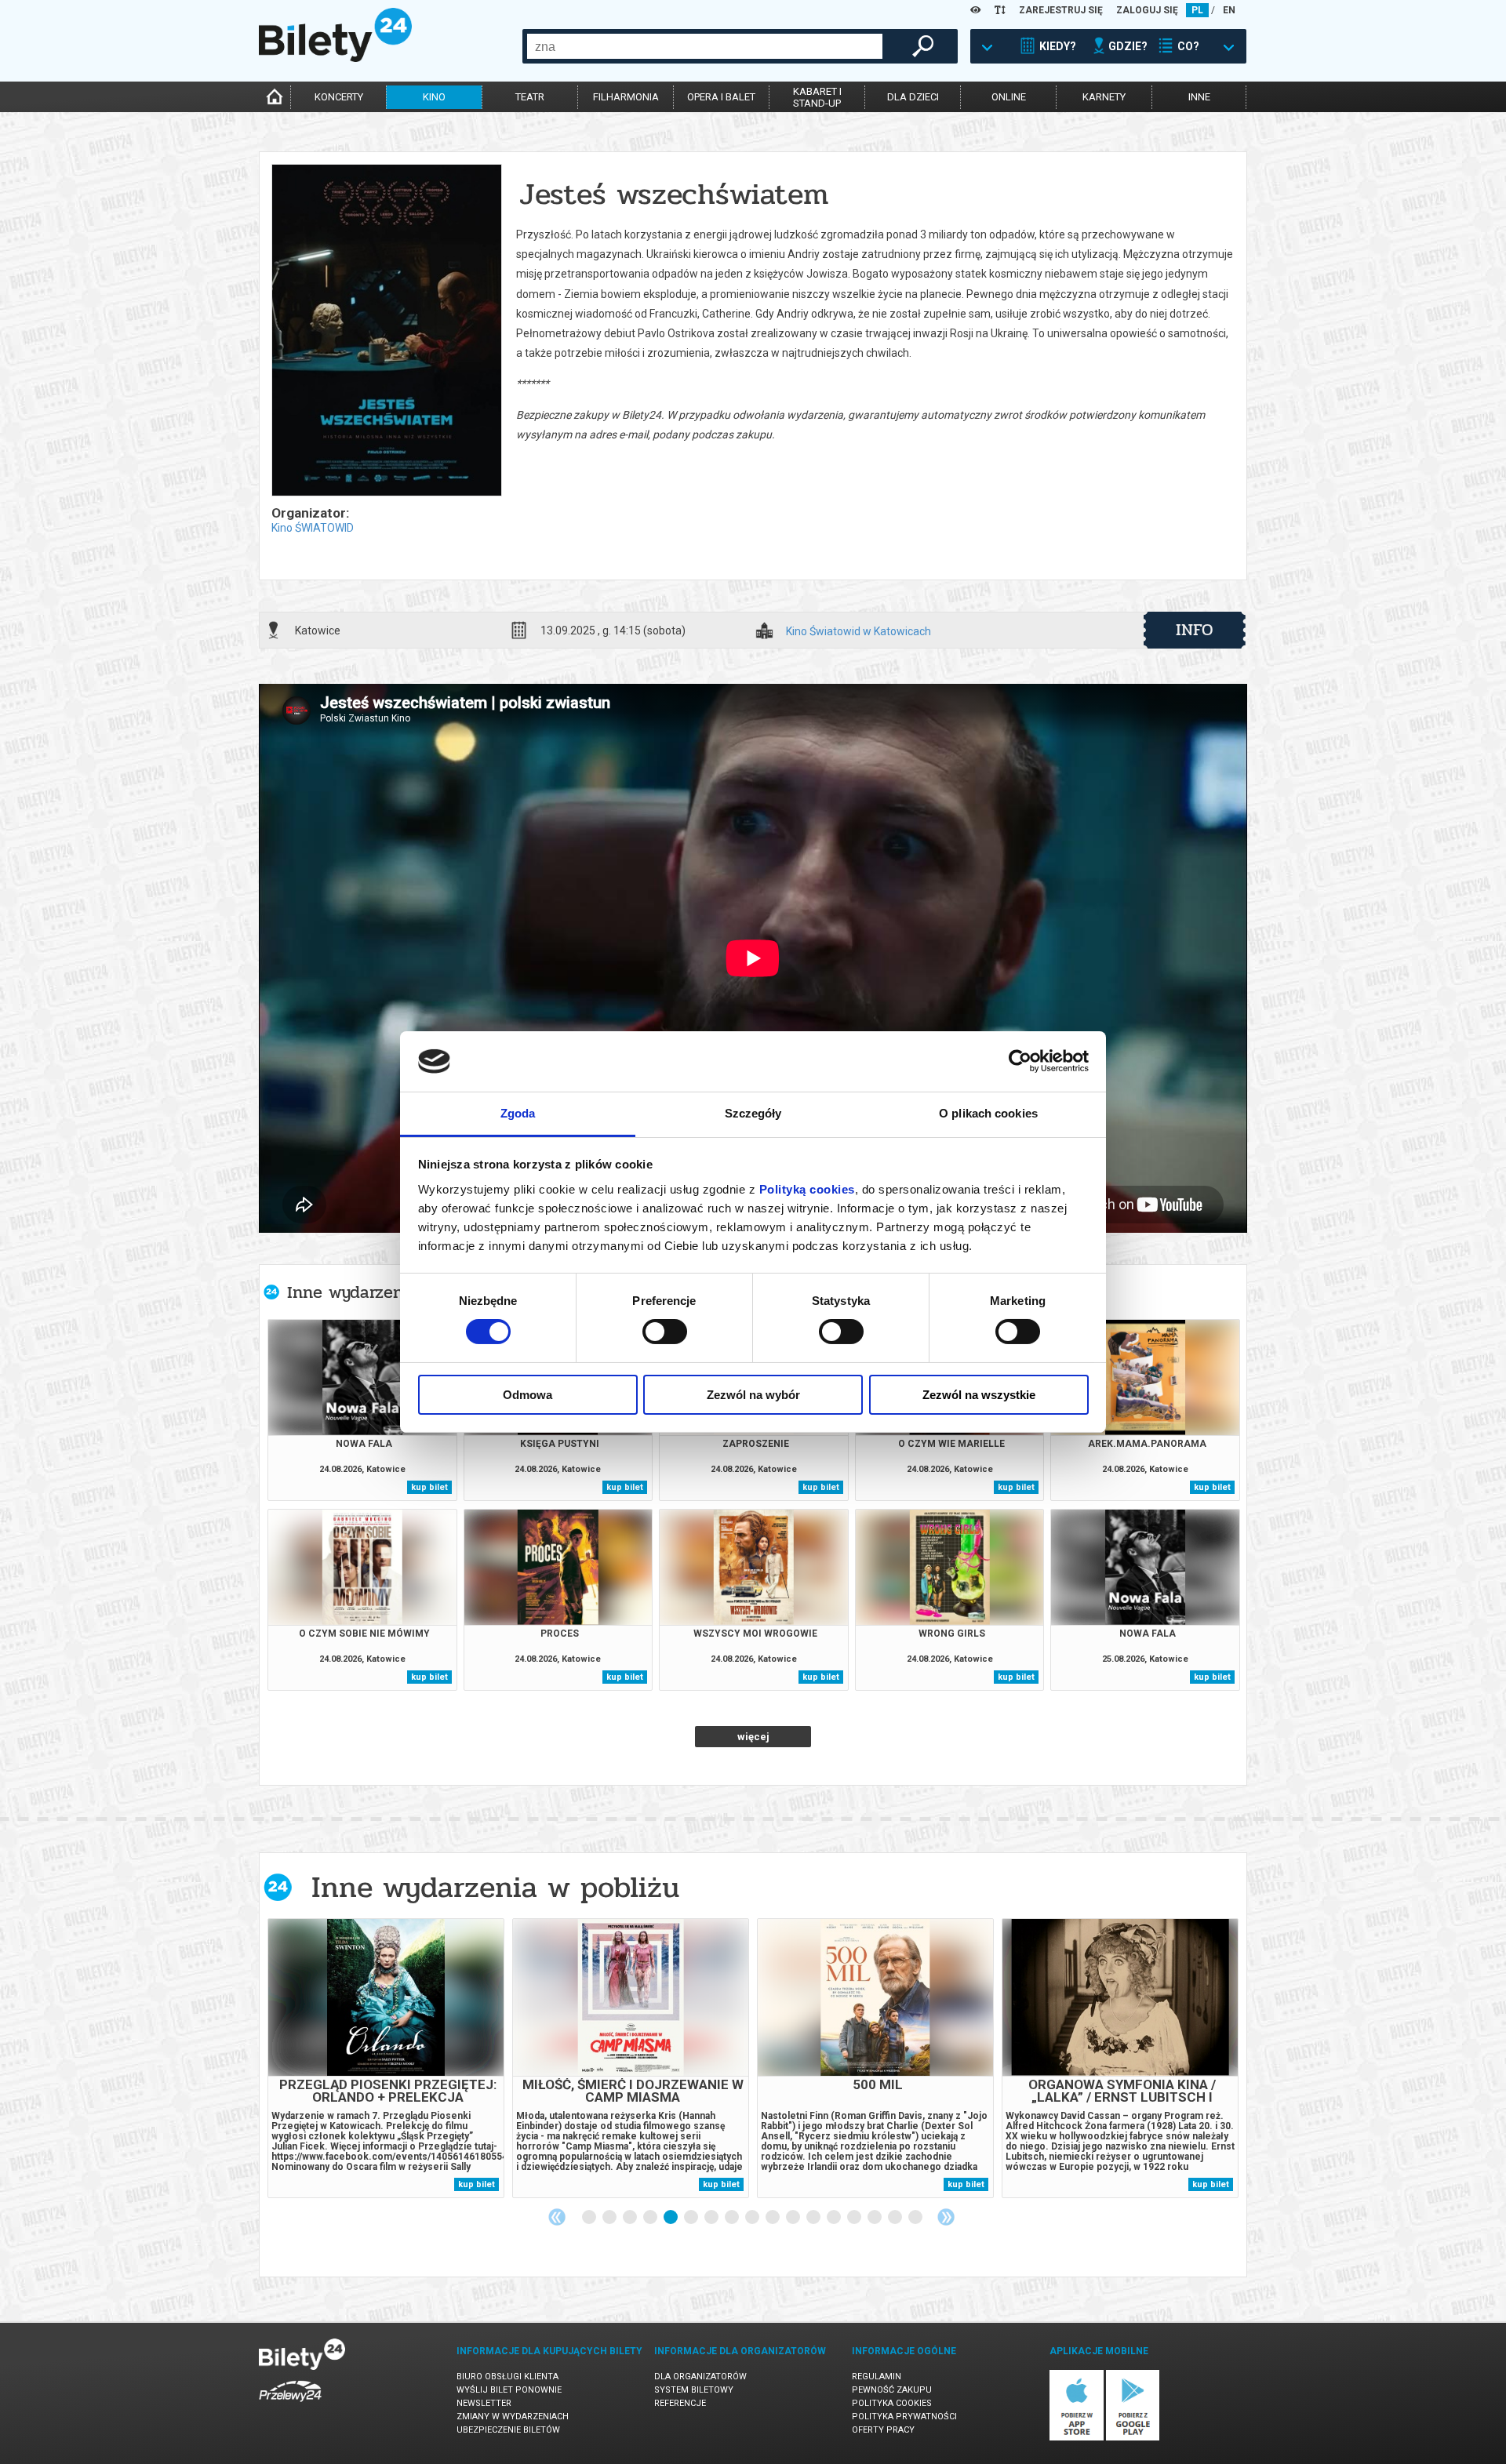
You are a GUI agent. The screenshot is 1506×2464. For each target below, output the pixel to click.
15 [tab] (875, 2218)
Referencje (680, 2403)
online (1009, 97)
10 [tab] (773, 2218)
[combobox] (705, 46)
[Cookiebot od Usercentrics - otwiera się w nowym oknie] (1020, 1061)
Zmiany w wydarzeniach (513, 2417)
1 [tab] (590, 2218)
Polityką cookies (807, 1189)
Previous (557, 2217)
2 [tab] (610, 2218)
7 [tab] (712, 2218)
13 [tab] (835, 2218)
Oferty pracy (883, 2430)
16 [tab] (896, 2218)
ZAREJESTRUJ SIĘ (1061, 10)
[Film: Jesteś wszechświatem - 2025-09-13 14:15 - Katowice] (386, 331)
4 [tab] (651, 2218)
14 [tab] (855, 2218)
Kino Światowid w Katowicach (858, 632)
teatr (530, 97)
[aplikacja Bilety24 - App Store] (1077, 2438)
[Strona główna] (335, 58)
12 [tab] (814, 2218)
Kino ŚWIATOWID (313, 528)
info (1195, 630)
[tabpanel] (386, 2058)
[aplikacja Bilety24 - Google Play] (1133, 2438)
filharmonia (626, 97)
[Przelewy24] (290, 2405)
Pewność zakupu (892, 2390)
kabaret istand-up (817, 97)
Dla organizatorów (700, 2377)
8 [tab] (733, 2218)
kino (434, 97)
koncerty (339, 97)
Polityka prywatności (904, 2417)
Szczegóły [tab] (753, 1113)
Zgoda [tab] (518, 1113)
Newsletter (484, 2403)
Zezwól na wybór (753, 1395)
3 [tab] (631, 2218)
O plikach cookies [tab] (988, 1113)
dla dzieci (913, 97)
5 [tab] (671, 2218)
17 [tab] (916, 2218)
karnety (1104, 97)
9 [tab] (753, 2218)
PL (1197, 10)
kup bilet (429, 1487)
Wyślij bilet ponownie (509, 2390)
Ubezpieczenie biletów (508, 2430)
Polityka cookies (892, 2403)
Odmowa (527, 1395)
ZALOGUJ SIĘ (1147, 10)
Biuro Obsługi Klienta (507, 2377)
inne (1199, 97)
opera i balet (721, 97)
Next (946, 2217)
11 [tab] (794, 2218)
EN (1229, 10)
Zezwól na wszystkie (979, 1395)
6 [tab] (692, 2218)
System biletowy (694, 2390)
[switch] (665, 1332)
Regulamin (877, 2377)
